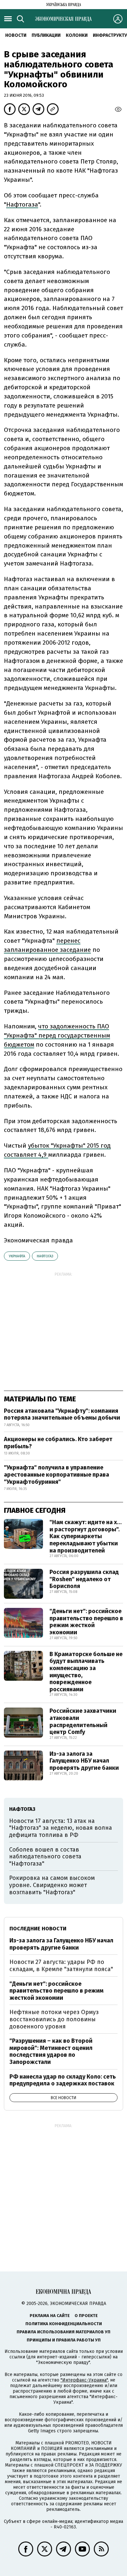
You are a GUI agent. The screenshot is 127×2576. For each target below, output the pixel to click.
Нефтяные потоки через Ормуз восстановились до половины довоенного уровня (54, 2019)
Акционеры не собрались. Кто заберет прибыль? (58, 1443)
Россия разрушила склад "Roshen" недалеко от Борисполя (84, 1579)
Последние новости (38, 1929)
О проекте (86, 2316)
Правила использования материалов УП (63, 2332)
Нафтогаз (45, 1256)
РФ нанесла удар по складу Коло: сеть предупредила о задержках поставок (63, 2080)
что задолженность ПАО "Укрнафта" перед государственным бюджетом (57, 1035)
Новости (16, 35)
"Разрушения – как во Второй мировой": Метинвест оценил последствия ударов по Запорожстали (51, 2051)
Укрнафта (17, 1256)
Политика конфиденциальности (64, 2324)
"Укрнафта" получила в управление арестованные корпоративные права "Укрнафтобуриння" (56, 1474)
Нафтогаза (22, 204)
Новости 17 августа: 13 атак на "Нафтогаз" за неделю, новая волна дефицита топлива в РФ (61, 1828)
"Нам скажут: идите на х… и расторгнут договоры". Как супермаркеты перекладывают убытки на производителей (86, 1536)
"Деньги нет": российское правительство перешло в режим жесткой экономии (86, 1622)
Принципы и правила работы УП (64, 2340)
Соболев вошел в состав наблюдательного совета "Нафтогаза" (45, 1857)
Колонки (77, 35)
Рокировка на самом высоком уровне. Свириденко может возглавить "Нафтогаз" (52, 1885)
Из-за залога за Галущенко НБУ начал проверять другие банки (84, 1761)
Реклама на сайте (50, 2316)
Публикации (46, 35)
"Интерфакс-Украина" (84, 2380)
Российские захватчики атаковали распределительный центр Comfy (83, 1721)
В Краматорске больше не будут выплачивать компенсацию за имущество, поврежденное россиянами (86, 1672)
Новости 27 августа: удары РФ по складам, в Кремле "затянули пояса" (61, 1966)
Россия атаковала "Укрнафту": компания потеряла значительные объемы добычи (62, 1414)
